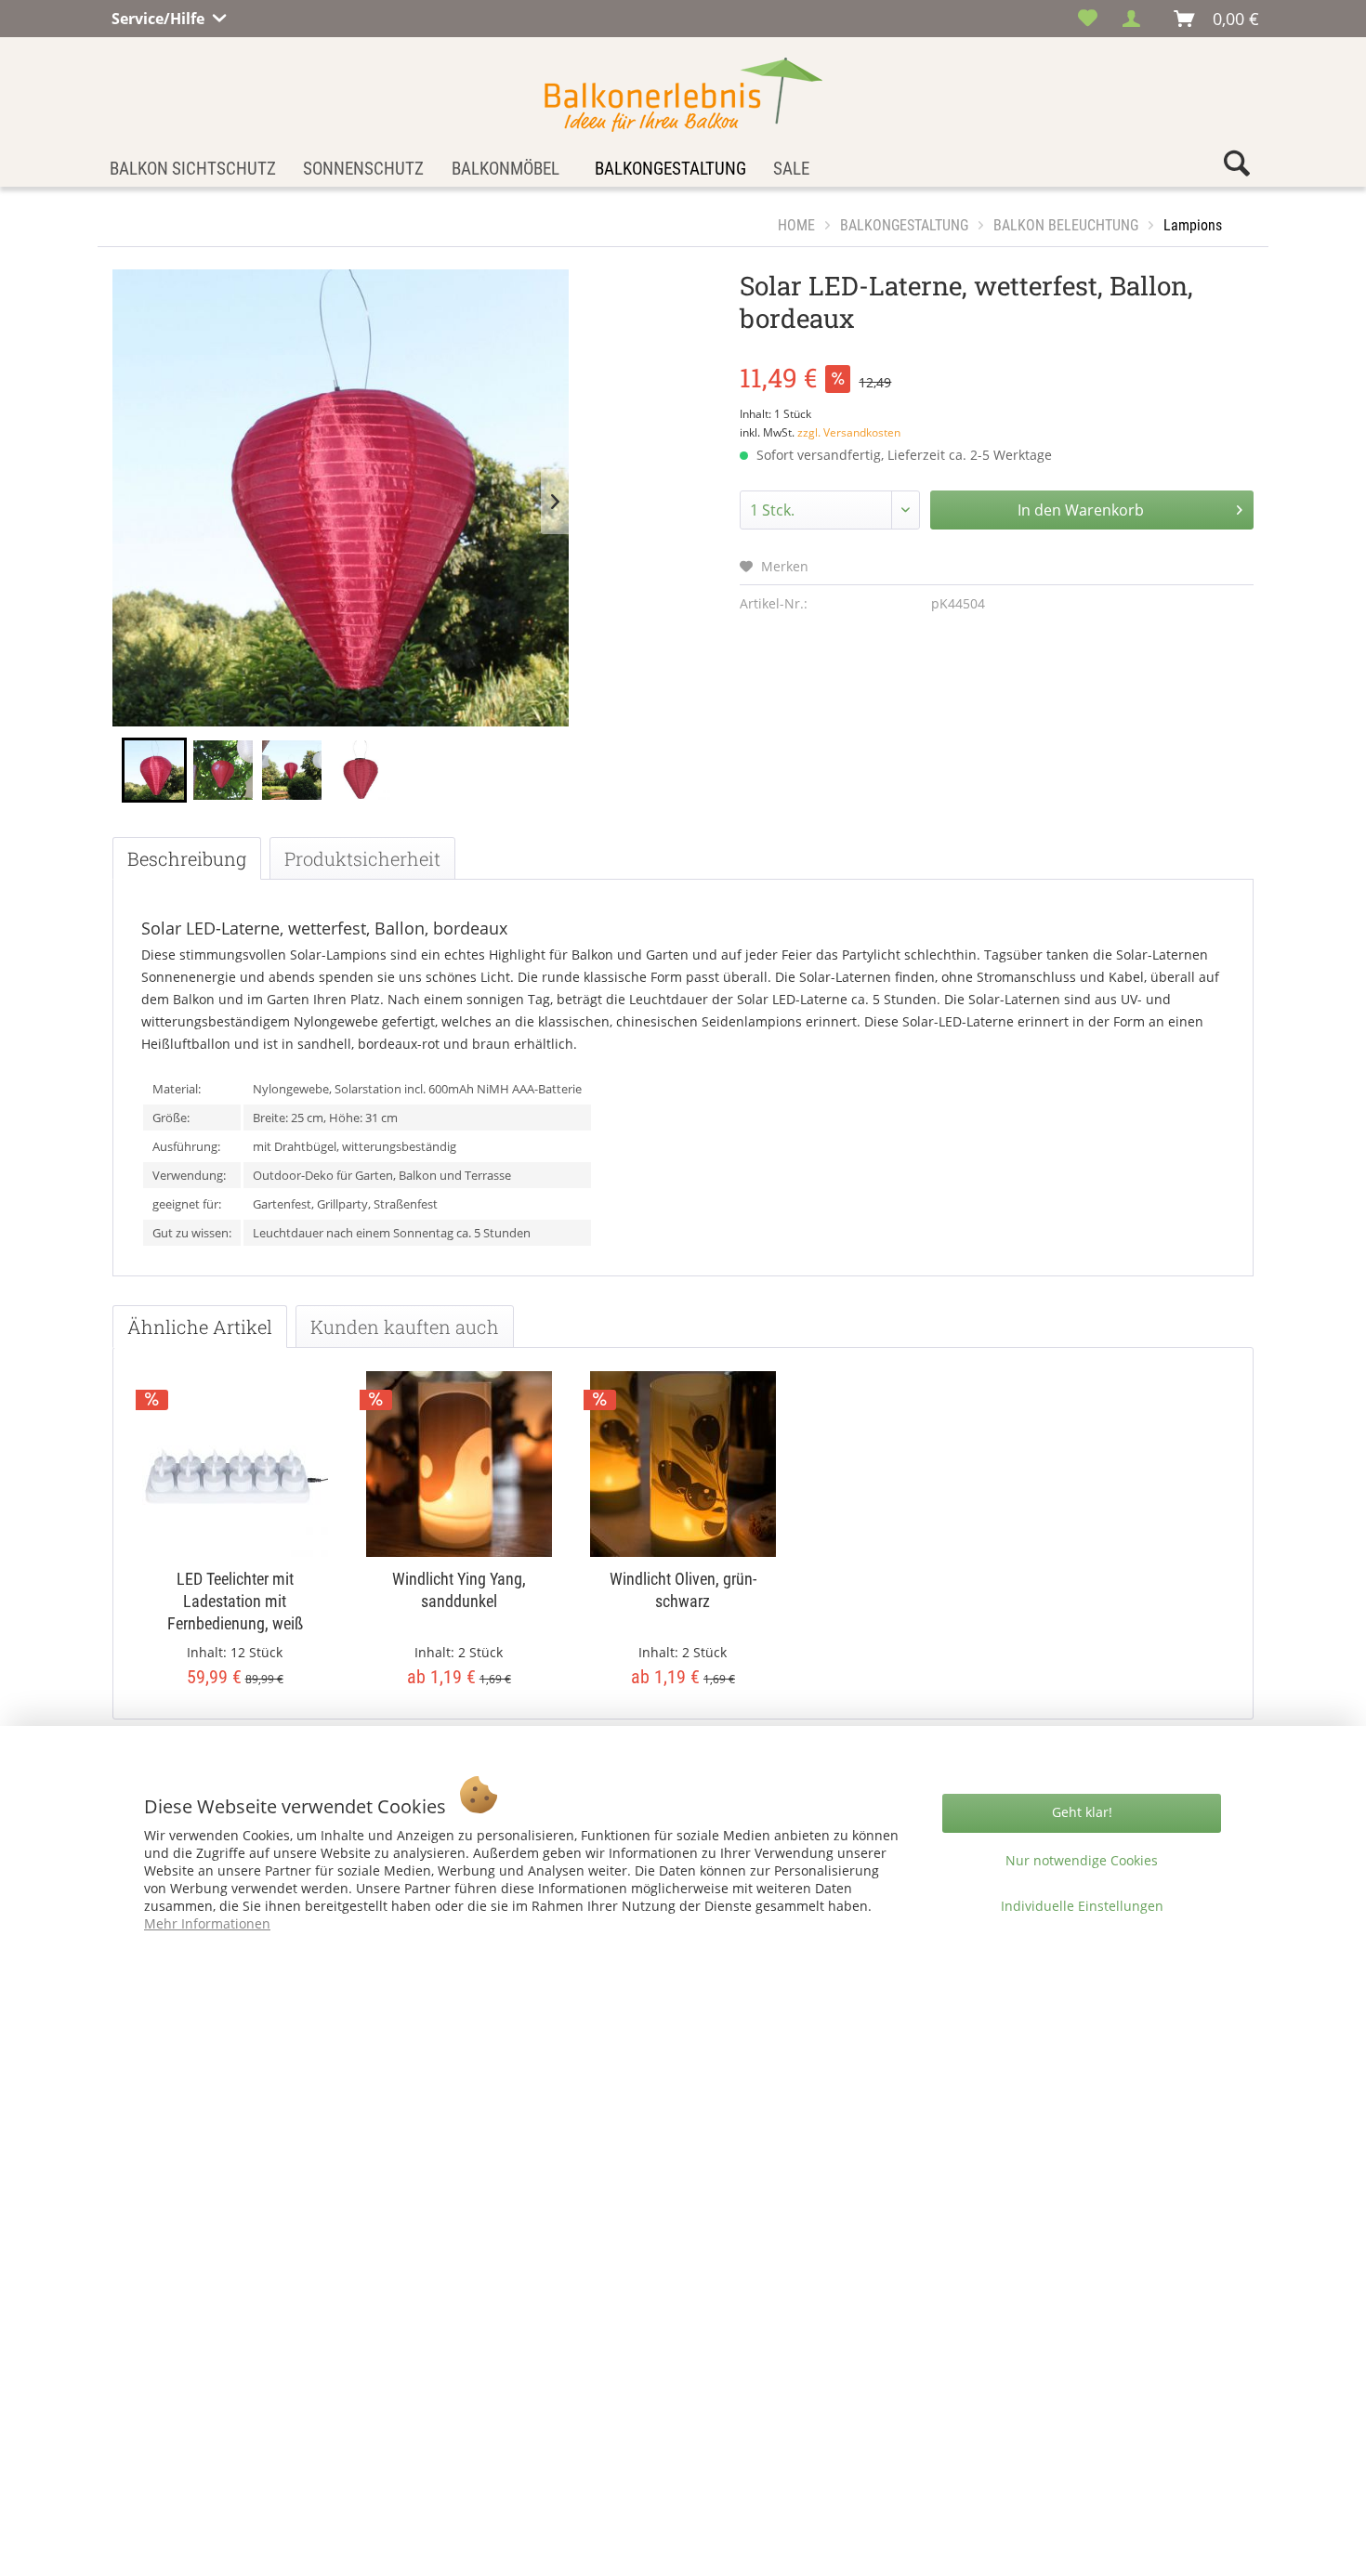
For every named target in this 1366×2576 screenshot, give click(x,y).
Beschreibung (187, 858)
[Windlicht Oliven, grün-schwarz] (683, 1464)
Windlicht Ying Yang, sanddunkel (459, 1590)
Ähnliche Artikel (200, 1327)
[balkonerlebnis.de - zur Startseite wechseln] (683, 95)
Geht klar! (1082, 1812)
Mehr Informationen (207, 1923)
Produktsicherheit (362, 858)
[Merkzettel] (1088, 19)
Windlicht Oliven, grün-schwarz (683, 1590)
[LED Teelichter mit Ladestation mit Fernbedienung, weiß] (235, 1464)
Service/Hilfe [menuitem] (160, 16)
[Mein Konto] (1136, 19)
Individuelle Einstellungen (1082, 1906)
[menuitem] (1088, 19)
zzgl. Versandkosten (849, 432)
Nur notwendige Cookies (1082, 1860)
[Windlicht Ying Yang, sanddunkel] (459, 1464)
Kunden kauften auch (405, 1327)
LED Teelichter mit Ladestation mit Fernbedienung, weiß (235, 1601)
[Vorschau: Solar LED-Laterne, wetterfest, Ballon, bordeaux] (154, 770)
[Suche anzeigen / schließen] (1237, 168)
